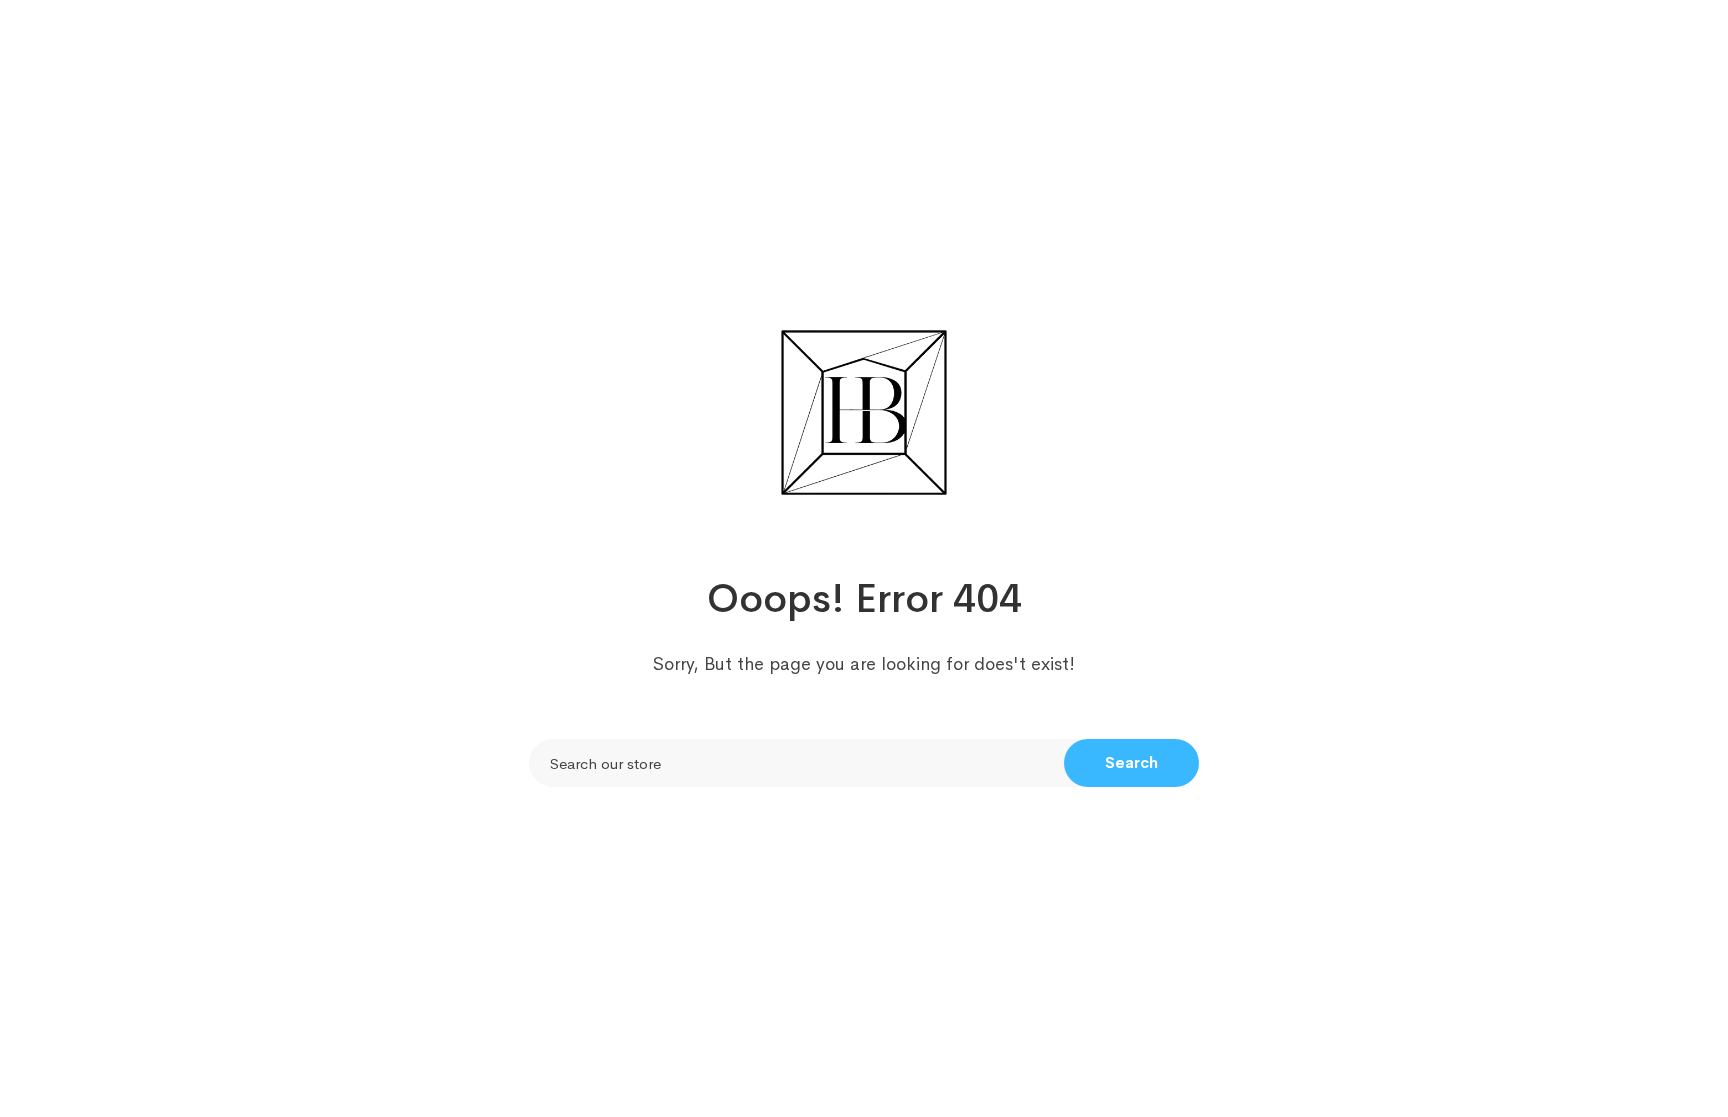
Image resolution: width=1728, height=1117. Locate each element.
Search (1131, 762)
